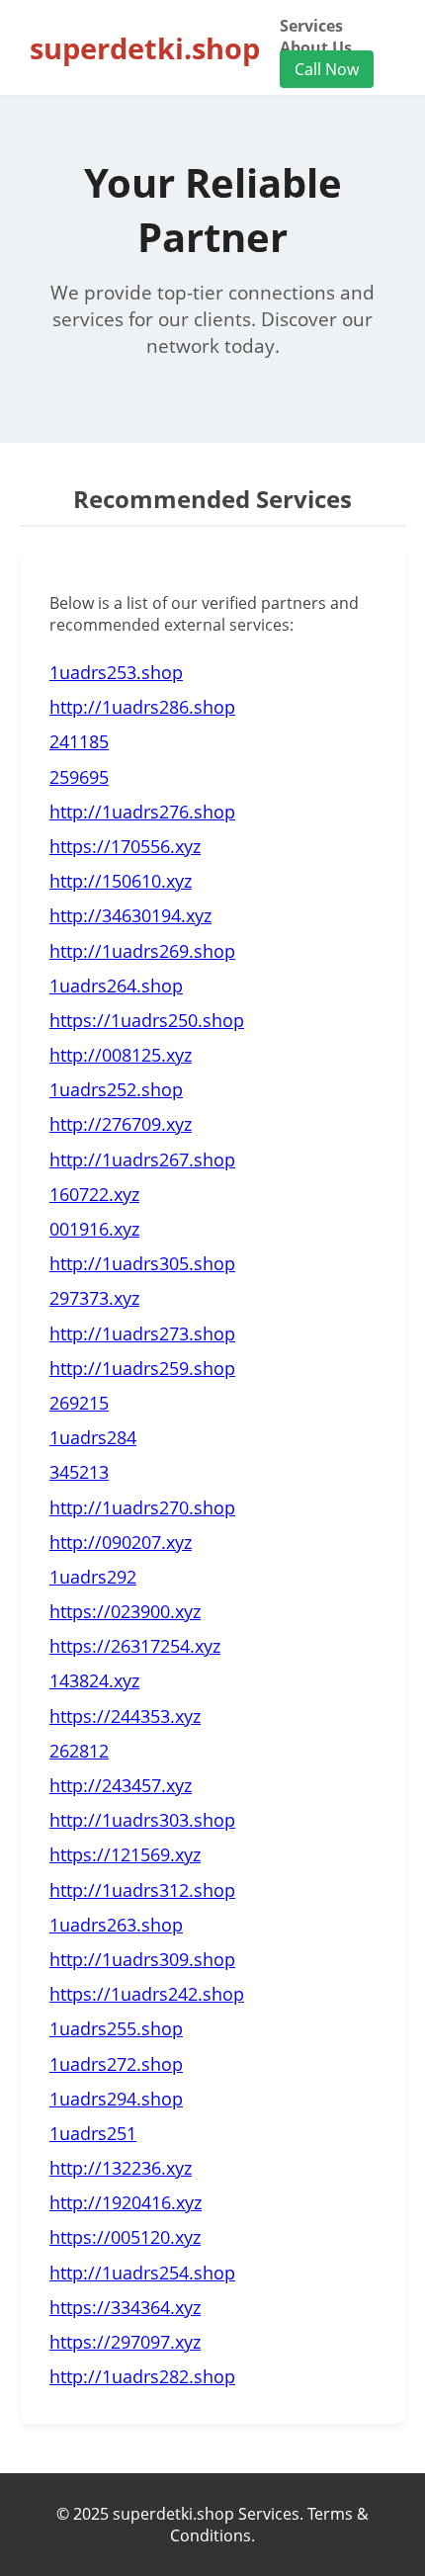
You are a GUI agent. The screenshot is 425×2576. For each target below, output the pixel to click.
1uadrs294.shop (116, 2099)
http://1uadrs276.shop (142, 812)
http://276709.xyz (121, 1124)
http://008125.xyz (121, 1055)
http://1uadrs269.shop (142, 951)
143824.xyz (94, 1680)
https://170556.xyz (125, 846)
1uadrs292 (93, 1577)
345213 (79, 1472)
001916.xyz (94, 1229)
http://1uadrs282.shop (142, 2376)
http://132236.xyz (121, 2168)
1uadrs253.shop (116, 672)
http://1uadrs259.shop (142, 1368)
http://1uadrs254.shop (142, 2273)
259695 (79, 777)
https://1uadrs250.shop (147, 1020)
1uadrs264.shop (116, 986)
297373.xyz (94, 1298)
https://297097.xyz (125, 2342)
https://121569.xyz (125, 1854)
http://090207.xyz (121, 1542)
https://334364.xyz (125, 2307)
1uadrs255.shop (116, 2028)
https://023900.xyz (125, 1611)
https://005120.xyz (125, 2237)
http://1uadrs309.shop (142, 1959)
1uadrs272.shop (116, 2064)
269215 (79, 1403)
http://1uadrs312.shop (142, 1890)
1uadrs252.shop (116, 1089)
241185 (79, 741)
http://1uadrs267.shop (142, 1159)
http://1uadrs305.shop (142, 1263)
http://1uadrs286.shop (142, 707)
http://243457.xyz (121, 1785)
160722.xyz (94, 1194)
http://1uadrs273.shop (142, 1333)
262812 (79, 1751)
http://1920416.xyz (126, 2202)
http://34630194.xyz (130, 915)
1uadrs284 (93, 1437)
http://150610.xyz (121, 881)
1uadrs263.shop (116, 1925)
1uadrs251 (93, 2133)
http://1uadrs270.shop (142, 1507)
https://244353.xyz (125, 1716)
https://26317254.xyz (135, 1646)
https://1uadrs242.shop (147, 1994)
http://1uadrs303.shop (142, 1820)
